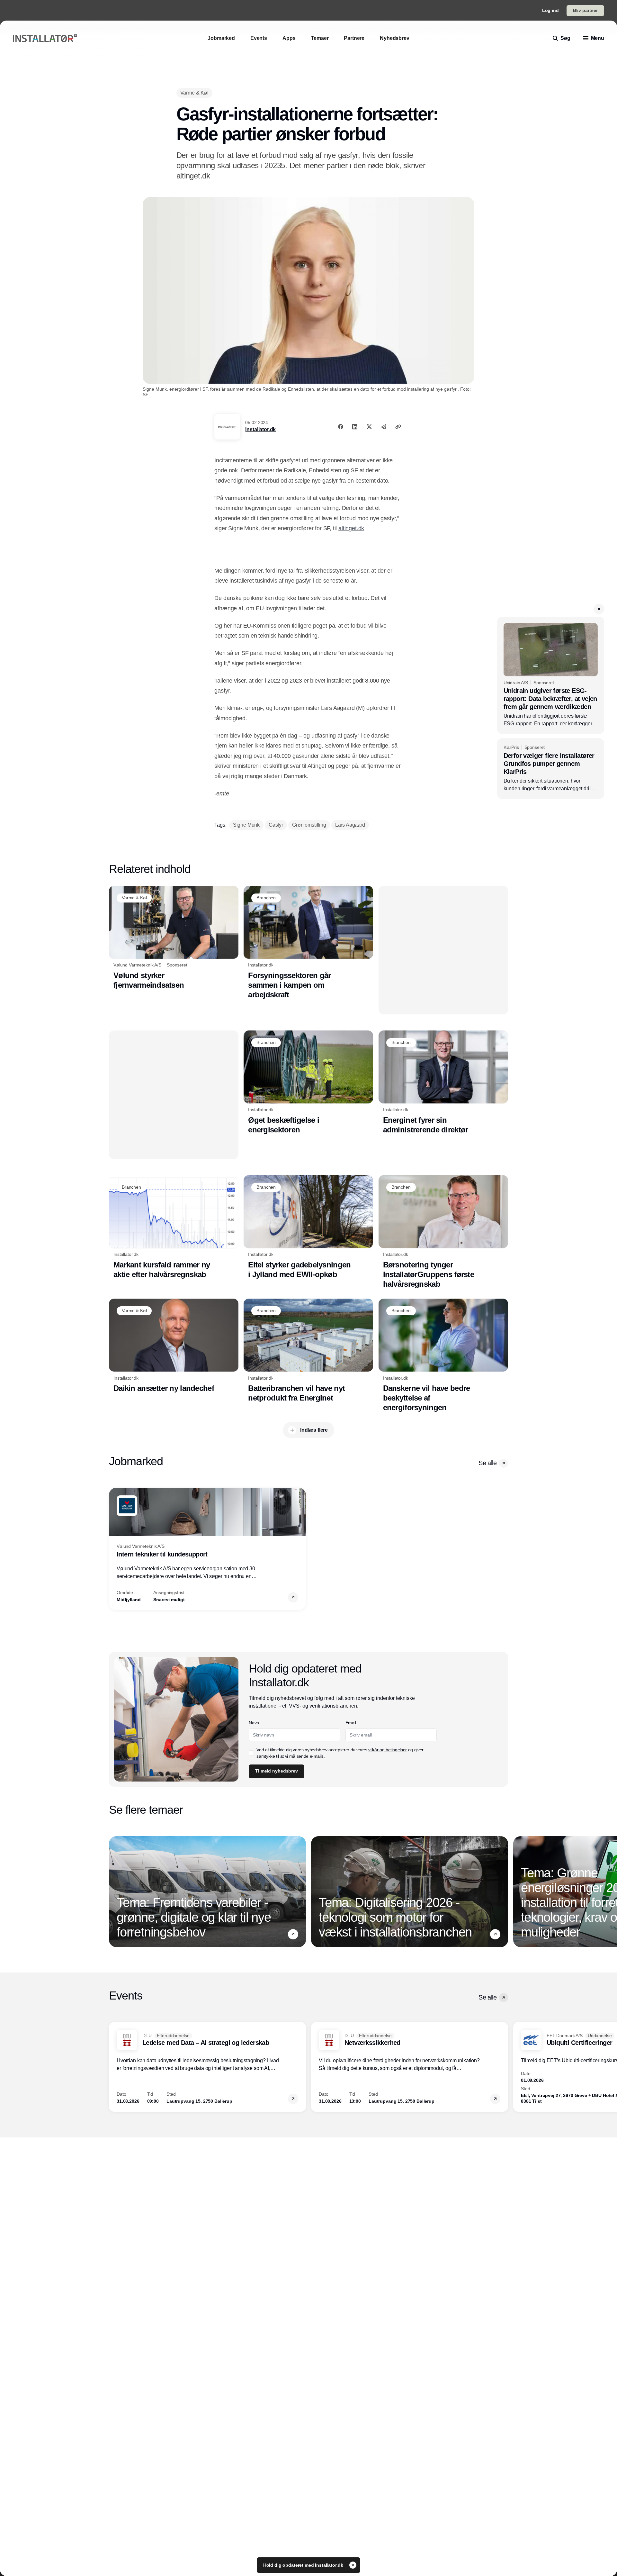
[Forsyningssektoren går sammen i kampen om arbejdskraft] (308, 943)
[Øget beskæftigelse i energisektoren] (308, 1083)
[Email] (384, 427)
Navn (254, 1723)
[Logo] (45, 38)
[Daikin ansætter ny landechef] (174, 1346)
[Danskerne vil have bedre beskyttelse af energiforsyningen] (443, 1356)
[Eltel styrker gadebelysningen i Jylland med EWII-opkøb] (308, 1227)
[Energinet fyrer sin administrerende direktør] (443, 1083)
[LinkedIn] (355, 427)
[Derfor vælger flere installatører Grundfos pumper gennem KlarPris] (551, 769)
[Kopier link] (398, 427)
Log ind (550, 10)
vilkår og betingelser (388, 1750)
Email (351, 1723)
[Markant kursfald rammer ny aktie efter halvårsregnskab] (174, 1227)
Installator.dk (260, 429)
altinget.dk (351, 528)
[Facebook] (341, 427)
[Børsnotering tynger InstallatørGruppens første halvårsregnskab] (443, 1232)
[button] (599, 609)
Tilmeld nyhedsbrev (276, 1771)
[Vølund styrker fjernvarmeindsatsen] (174, 938)
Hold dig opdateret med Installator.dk (304, 2565)
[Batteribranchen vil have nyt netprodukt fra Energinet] (308, 1351)
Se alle (487, 1463)
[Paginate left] (114, 1549)
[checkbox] (251, 1753)
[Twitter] (369, 427)
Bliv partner (585, 10)
